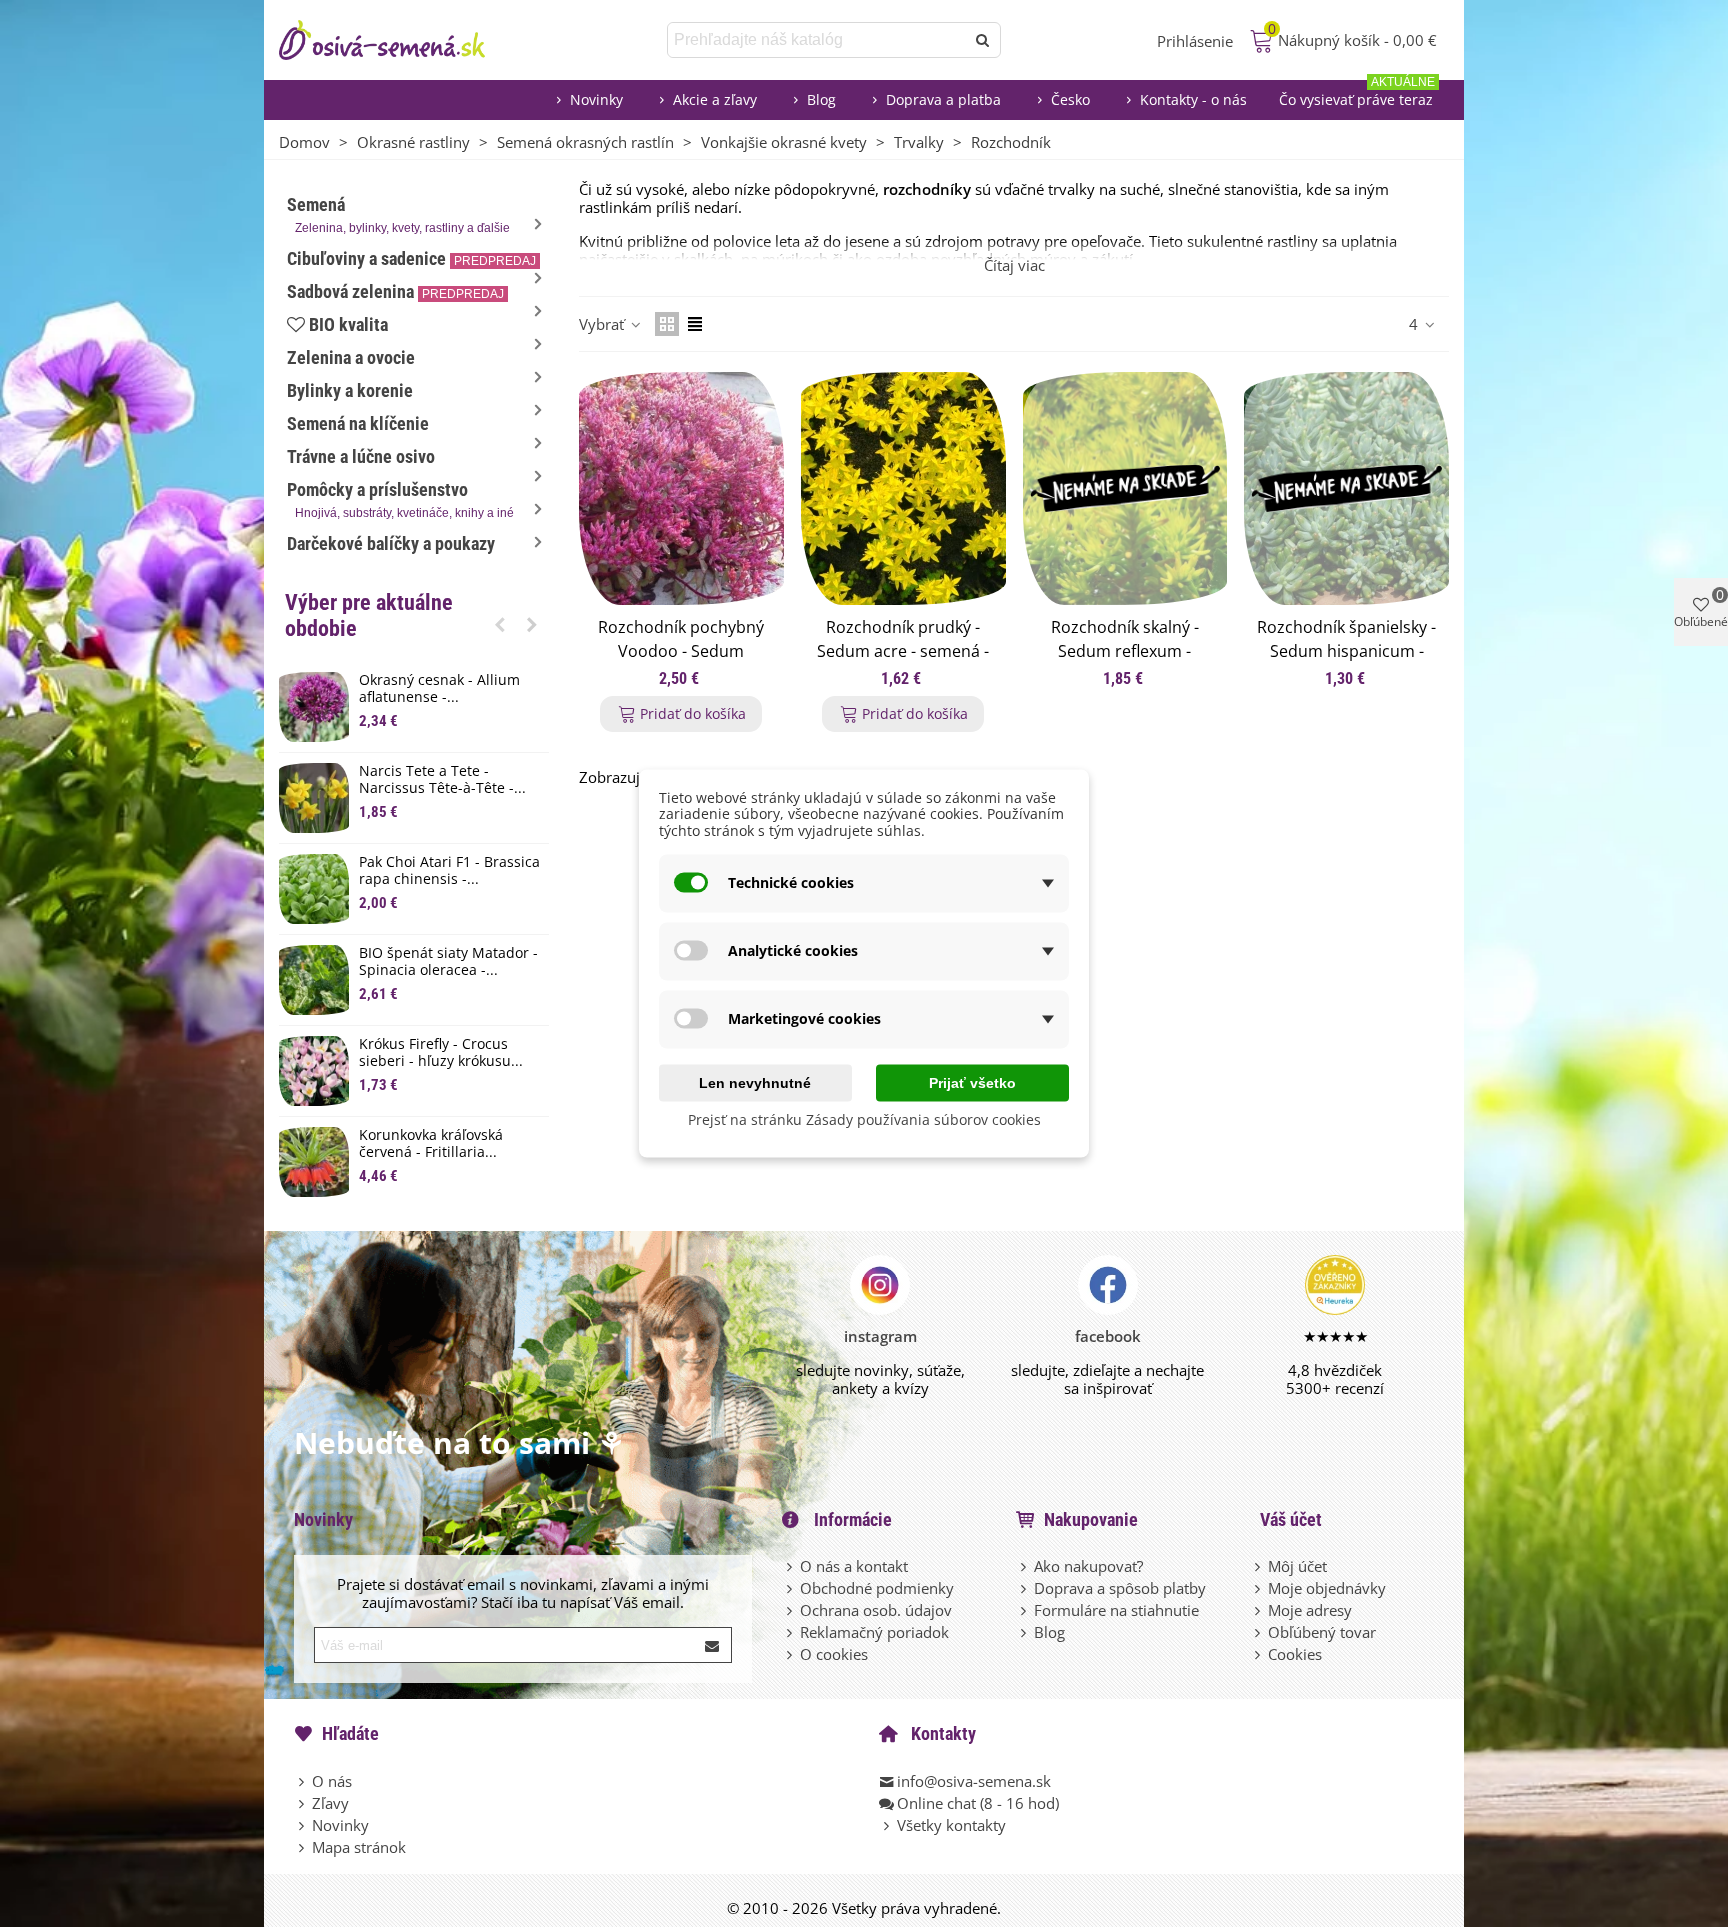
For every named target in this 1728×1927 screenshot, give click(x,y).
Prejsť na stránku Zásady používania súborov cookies (864, 1118)
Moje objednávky (1327, 1588)
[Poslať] (983, 40)
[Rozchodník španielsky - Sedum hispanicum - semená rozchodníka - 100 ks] (1346, 488)
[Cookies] (1259, 1654)
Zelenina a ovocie (351, 357)
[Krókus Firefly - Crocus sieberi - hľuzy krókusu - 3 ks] (314, 1071)
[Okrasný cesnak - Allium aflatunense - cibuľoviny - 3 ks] (314, 707)
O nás (332, 1781)
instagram (880, 1336)
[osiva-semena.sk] (399, 40)
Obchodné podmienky (877, 1588)
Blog (821, 99)
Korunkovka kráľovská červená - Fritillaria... (431, 1144)
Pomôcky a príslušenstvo (400, 499)
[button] (500, 624)
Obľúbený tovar (1322, 1632)
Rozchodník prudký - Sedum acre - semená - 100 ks (903, 651)
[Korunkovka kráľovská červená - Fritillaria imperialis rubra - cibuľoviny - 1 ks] (314, 1162)
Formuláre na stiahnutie (1116, 1610)
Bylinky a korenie (350, 390)
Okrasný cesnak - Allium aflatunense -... (439, 689)
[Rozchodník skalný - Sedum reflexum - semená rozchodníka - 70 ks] (1125, 488)
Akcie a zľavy (715, 99)
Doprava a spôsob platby (1120, 1588)
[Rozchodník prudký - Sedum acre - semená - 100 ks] (903, 488)
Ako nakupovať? (1088, 1566)
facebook (1108, 1336)
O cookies (834, 1654)
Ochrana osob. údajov (876, 1610)
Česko (1070, 99)
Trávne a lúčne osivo (361, 456)
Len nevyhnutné (755, 1082)
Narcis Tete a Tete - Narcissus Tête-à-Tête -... (442, 780)
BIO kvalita (348, 324)
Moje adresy (1310, 1610)
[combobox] (817, 40)
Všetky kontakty (951, 1825)
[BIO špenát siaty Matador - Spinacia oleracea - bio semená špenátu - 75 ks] (314, 980)
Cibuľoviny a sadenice (411, 258)
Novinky (596, 99)
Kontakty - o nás (1193, 99)
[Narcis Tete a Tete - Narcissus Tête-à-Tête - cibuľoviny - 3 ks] (314, 798)
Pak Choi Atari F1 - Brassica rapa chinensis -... (449, 871)
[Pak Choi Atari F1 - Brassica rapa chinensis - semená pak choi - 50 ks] (314, 889)
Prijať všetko (972, 1082)
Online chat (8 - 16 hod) (978, 1803)
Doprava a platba (943, 99)
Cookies (1295, 1654)
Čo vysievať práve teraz (1357, 94)
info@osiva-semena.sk (974, 1781)
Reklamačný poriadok (874, 1632)
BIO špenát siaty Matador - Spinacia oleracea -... (448, 962)
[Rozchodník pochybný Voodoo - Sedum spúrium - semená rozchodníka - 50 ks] (681, 488)
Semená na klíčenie (358, 423)
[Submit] (713, 1645)
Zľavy (330, 1803)
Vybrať (603, 324)
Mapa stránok (359, 1847)
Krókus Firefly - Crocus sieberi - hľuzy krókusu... (441, 1053)
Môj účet (1297, 1566)
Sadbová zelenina (395, 291)
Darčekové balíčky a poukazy (391, 543)
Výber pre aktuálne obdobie (369, 615)
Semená (398, 214)
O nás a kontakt (854, 1566)
